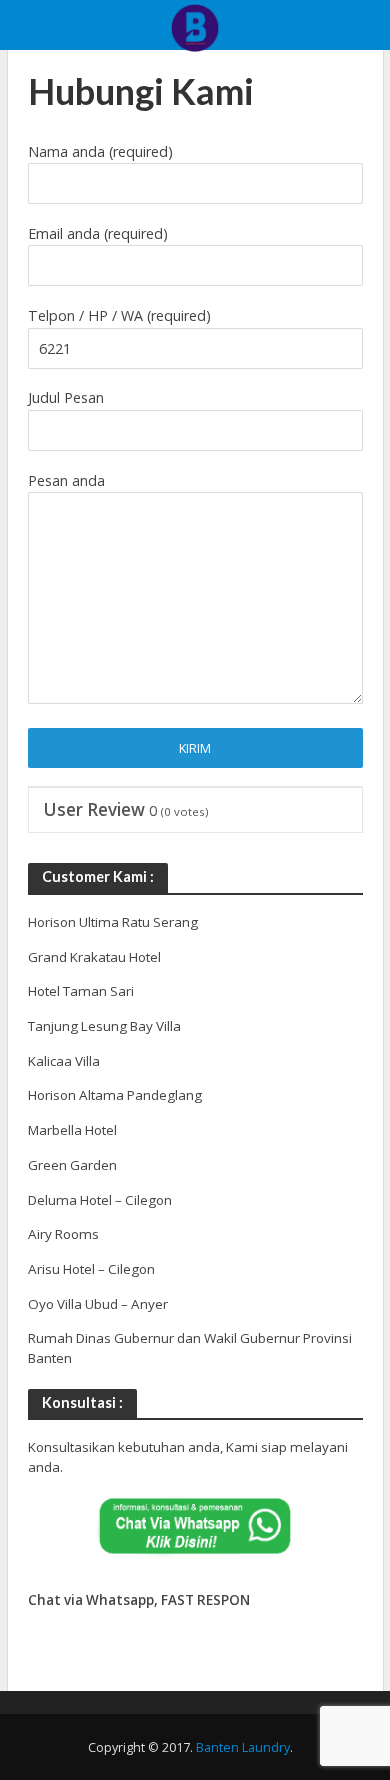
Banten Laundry (243, 1747)
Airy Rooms (63, 1234)
